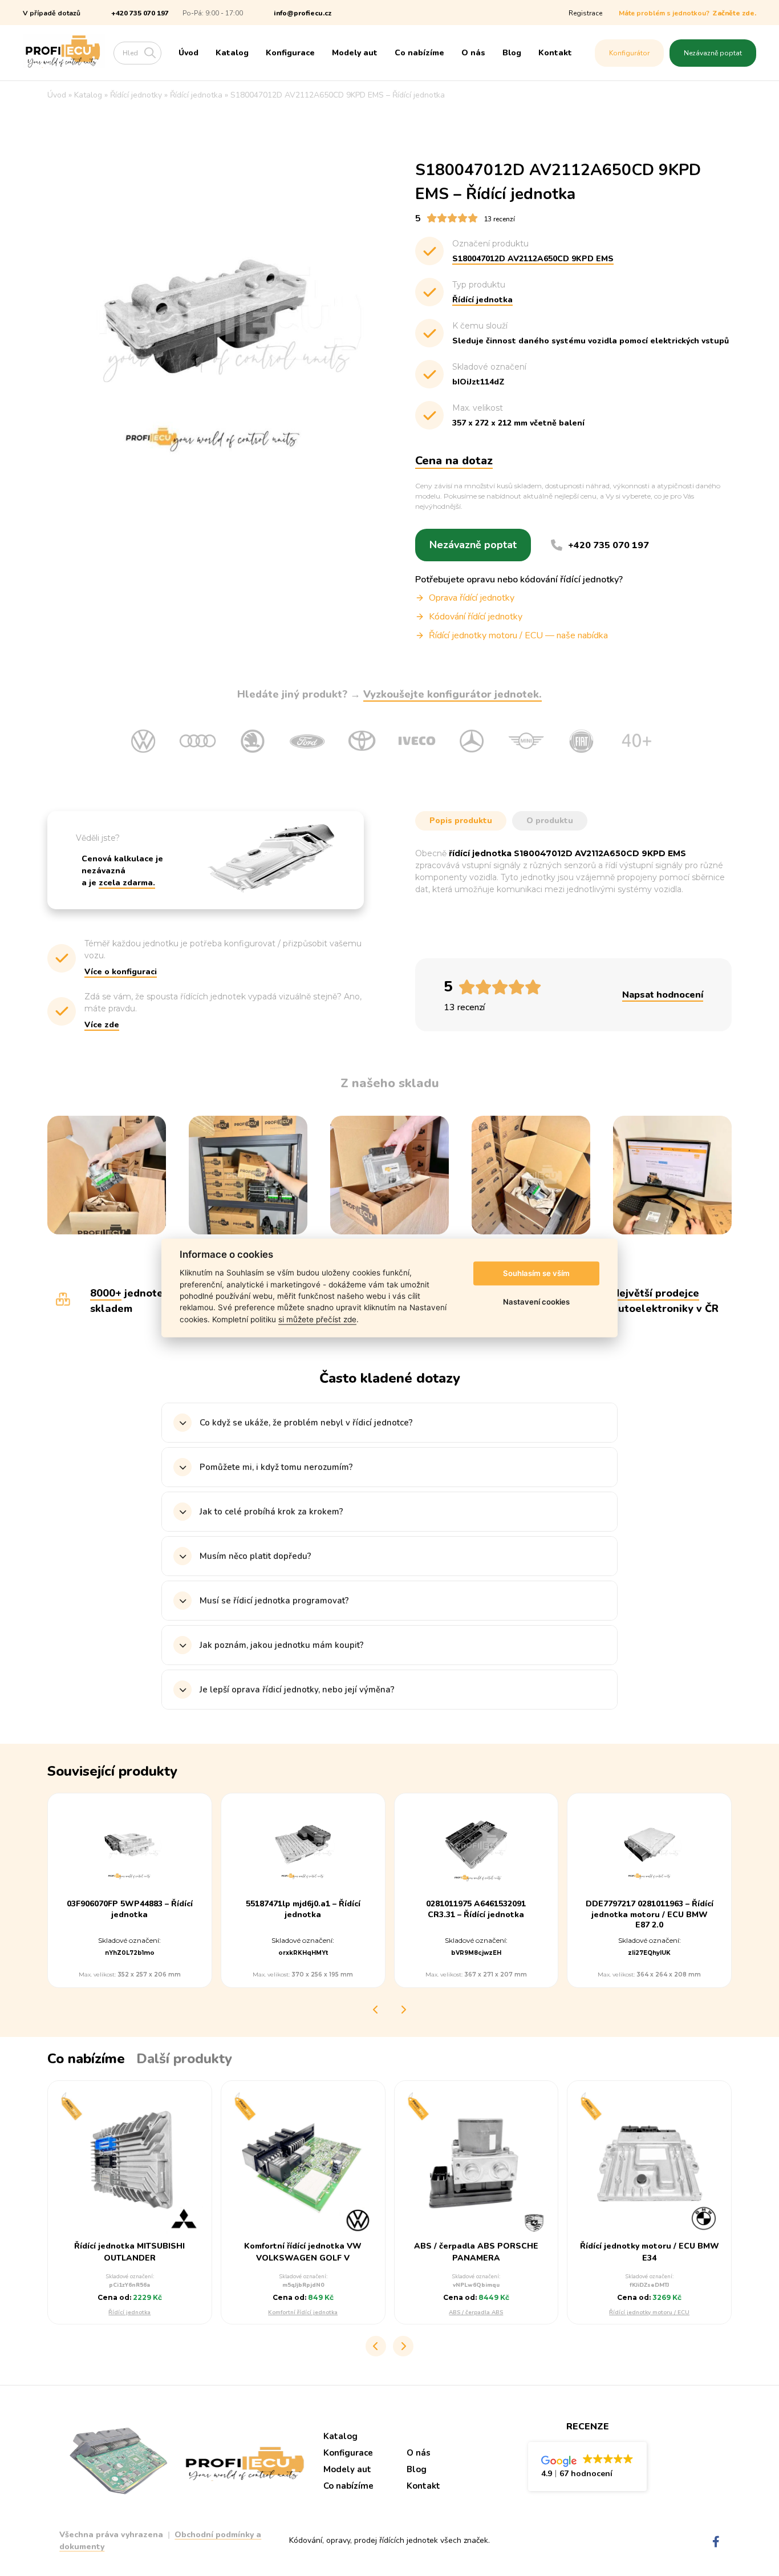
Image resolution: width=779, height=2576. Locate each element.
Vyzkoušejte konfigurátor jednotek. (453, 694)
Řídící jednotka (129, 2312)
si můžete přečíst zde (317, 1319)
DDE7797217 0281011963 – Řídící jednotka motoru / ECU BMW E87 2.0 (650, 1914)
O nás (473, 53)
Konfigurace (290, 53)
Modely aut (355, 53)
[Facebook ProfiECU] (716, 2542)
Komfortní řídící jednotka (303, 2312)
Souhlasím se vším (536, 1273)
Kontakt (555, 53)
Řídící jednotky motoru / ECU (649, 2312)
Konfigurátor (629, 53)
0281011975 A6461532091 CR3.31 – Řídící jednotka (476, 1909)
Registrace (585, 13)
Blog (512, 53)
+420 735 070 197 (140, 13)
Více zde (102, 1025)
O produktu (550, 821)
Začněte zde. (734, 13)
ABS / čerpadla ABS (476, 2312)
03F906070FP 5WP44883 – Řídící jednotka (130, 1909)
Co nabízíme (419, 53)
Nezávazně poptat (713, 53)
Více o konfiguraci (121, 972)
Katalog (232, 53)
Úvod (188, 53)
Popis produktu (461, 821)
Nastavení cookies (536, 1302)
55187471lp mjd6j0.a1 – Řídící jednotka (303, 1909)
